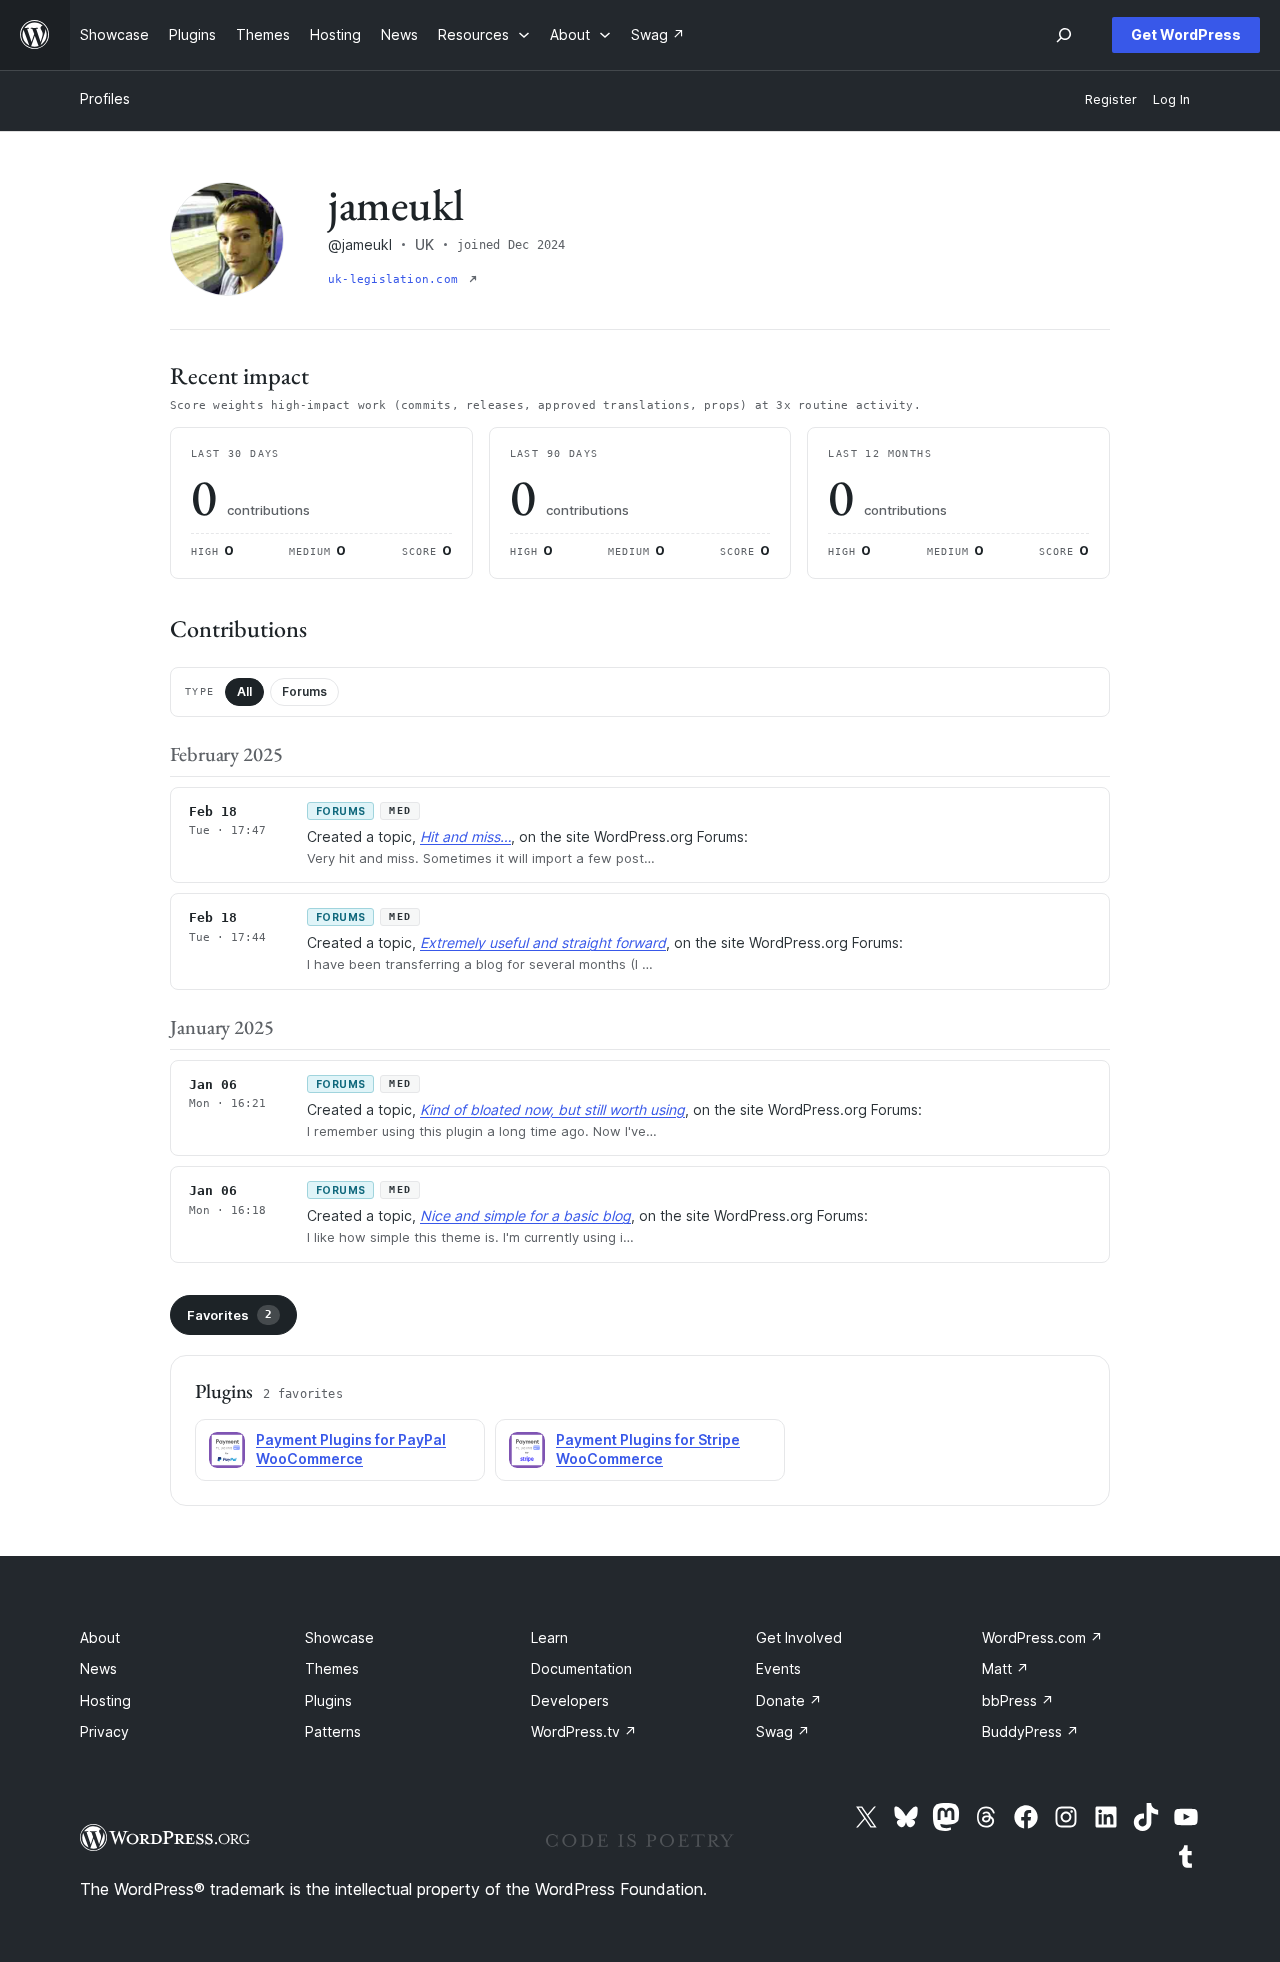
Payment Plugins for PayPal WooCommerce (351, 1449)
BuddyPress (1030, 1731)
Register (1111, 99)
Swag (783, 1731)
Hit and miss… (465, 836)
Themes (332, 1668)
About (100, 1637)
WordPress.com (1042, 1637)
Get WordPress (1186, 34)
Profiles (105, 98)
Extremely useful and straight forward (543, 942)
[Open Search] (1064, 35)
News (98, 1668)
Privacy (104, 1731)
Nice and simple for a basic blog (525, 1215)
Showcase (339, 1637)
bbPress (1018, 1700)
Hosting (105, 1700)
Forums (304, 691)
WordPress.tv (584, 1731)
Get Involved (799, 1637)
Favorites (229, 1315)
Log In (1171, 99)
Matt (1005, 1668)
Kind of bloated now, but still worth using (552, 1109)
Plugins (328, 1700)
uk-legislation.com (396, 279)
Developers (570, 1700)
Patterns (333, 1731)
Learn (549, 1637)
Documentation (581, 1668)
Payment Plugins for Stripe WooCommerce (648, 1449)
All (244, 691)
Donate (789, 1700)
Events (778, 1668)
